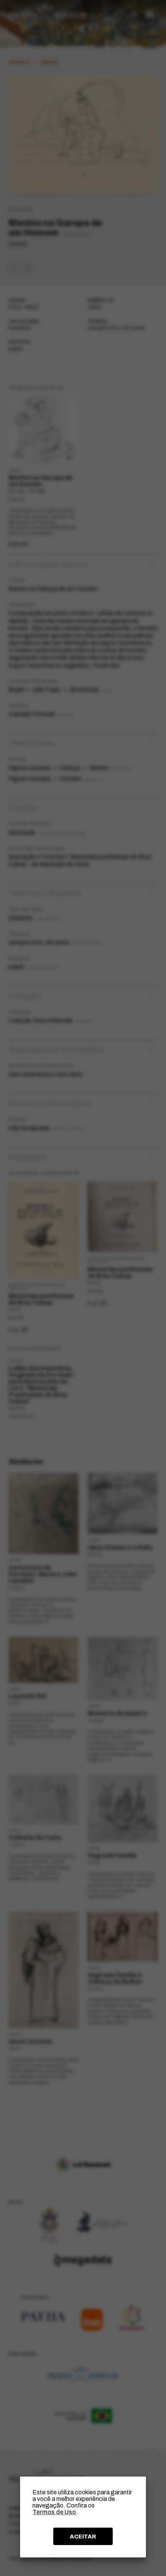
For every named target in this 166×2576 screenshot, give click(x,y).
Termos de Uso (54, 2512)
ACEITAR (83, 2537)
